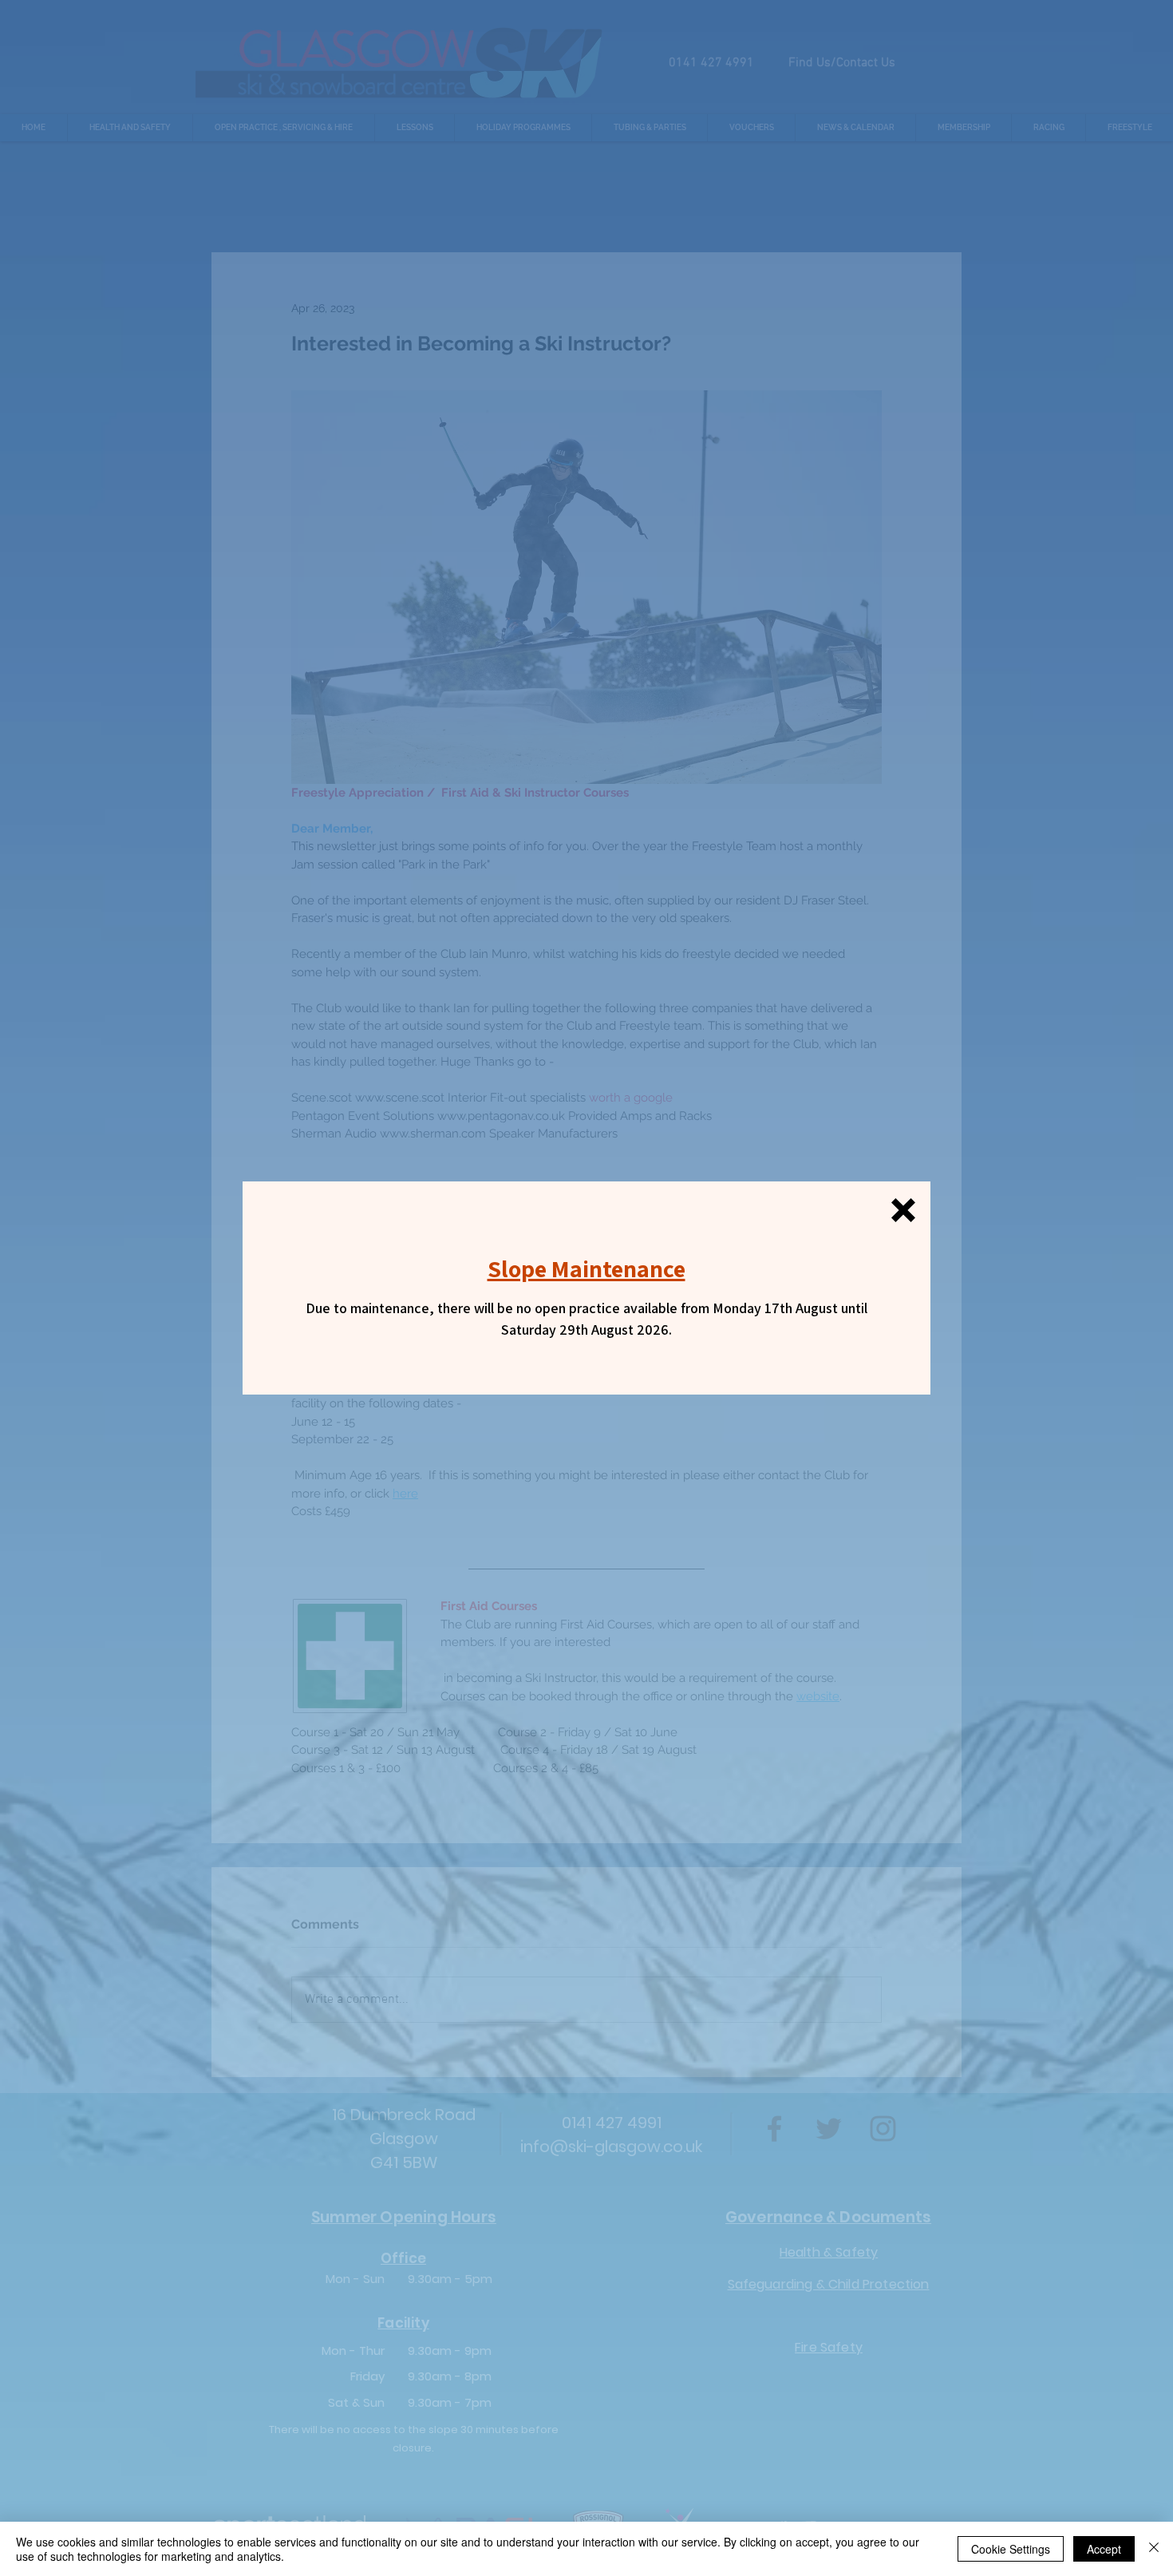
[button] (903, 1210)
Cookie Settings (1011, 2549)
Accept (1104, 2549)
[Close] (1154, 2549)
